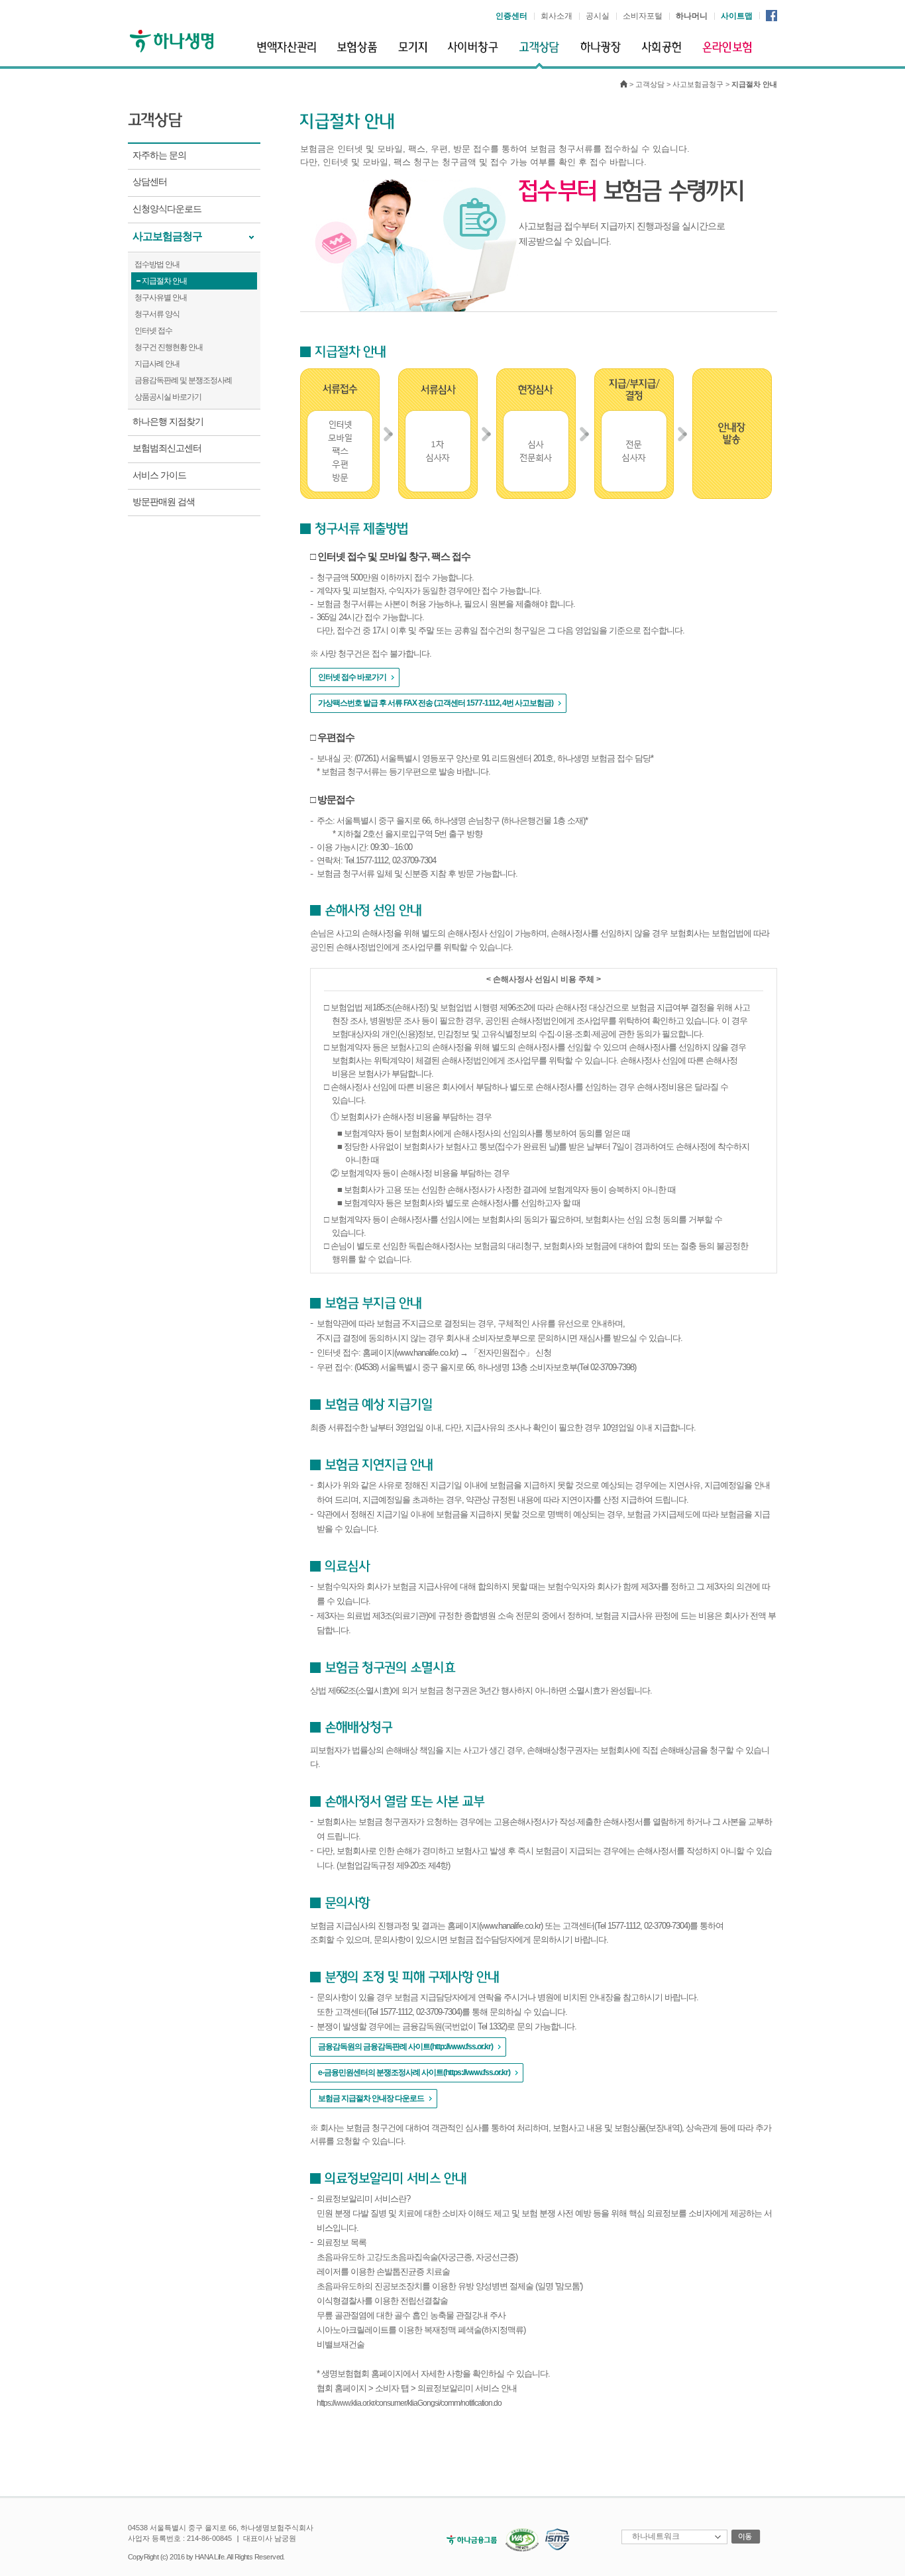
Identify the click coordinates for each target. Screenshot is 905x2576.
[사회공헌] (662, 53)
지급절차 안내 (164, 281)
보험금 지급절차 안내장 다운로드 (371, 2098)
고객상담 (650, 84)
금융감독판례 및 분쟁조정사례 (183, 380)
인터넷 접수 (153, 331)
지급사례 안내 (157, 364)
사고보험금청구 (698, 84)
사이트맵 (737, 16)
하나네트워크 (656, 2536)
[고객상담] (539, 55)
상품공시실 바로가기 (168, 397)
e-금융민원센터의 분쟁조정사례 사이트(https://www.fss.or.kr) (414, 2072)
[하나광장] (601, 53)
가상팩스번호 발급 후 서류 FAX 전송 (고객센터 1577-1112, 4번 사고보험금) (436, 703)
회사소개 (557, 16)
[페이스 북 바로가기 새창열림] (772, 15)
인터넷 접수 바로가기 (352, 677)
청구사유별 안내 (161, 297)
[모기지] (412, 53)
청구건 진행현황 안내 (169, 347)
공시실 (598, 16)
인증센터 (511, 16)
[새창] (519, 2539)
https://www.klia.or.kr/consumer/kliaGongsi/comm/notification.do (409, 2403)
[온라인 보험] (727, 53)
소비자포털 (643, 16)
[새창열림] (468, 2539)
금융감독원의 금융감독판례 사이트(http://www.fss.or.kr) (405, 2047)
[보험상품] (357, 53)
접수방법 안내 (157, 264)
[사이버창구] (473, 53)
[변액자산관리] (287, 53)
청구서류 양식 (157, 314)
